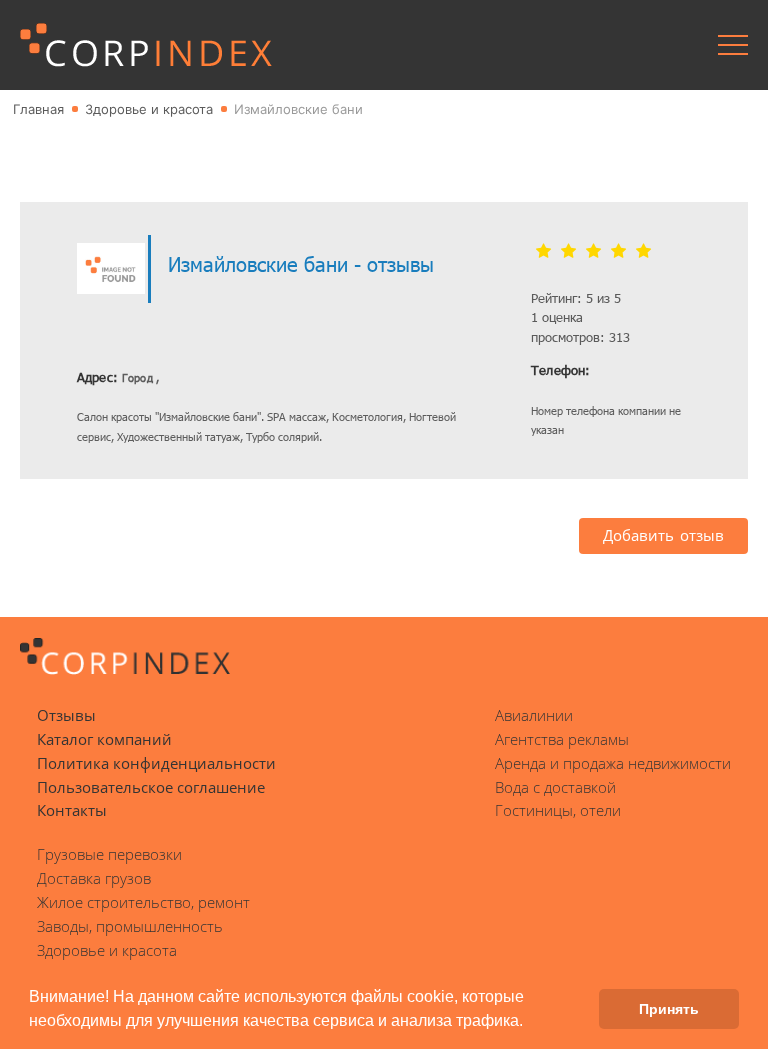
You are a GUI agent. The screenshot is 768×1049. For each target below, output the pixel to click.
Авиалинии (534, 715)
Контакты (72, 810)
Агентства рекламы (562, 739)
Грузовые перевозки (109, 854)
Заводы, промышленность (130, 926)
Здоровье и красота (107, 950)
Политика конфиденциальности (156, 763)
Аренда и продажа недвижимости (613, 763)
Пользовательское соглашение (151, 787)
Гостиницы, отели (558, 810)
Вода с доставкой (555, 787)
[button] (530, 1023)
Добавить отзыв (663, 535)
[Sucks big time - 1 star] (543, 252)
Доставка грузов (94, 878)
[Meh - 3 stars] (593, 252)
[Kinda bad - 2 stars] (568, 252)
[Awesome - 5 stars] (643, 252)
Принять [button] (669, 1009)
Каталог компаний (104, 739)
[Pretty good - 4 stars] (618, 252)
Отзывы (66, 715)
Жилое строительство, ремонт (143, 902)
